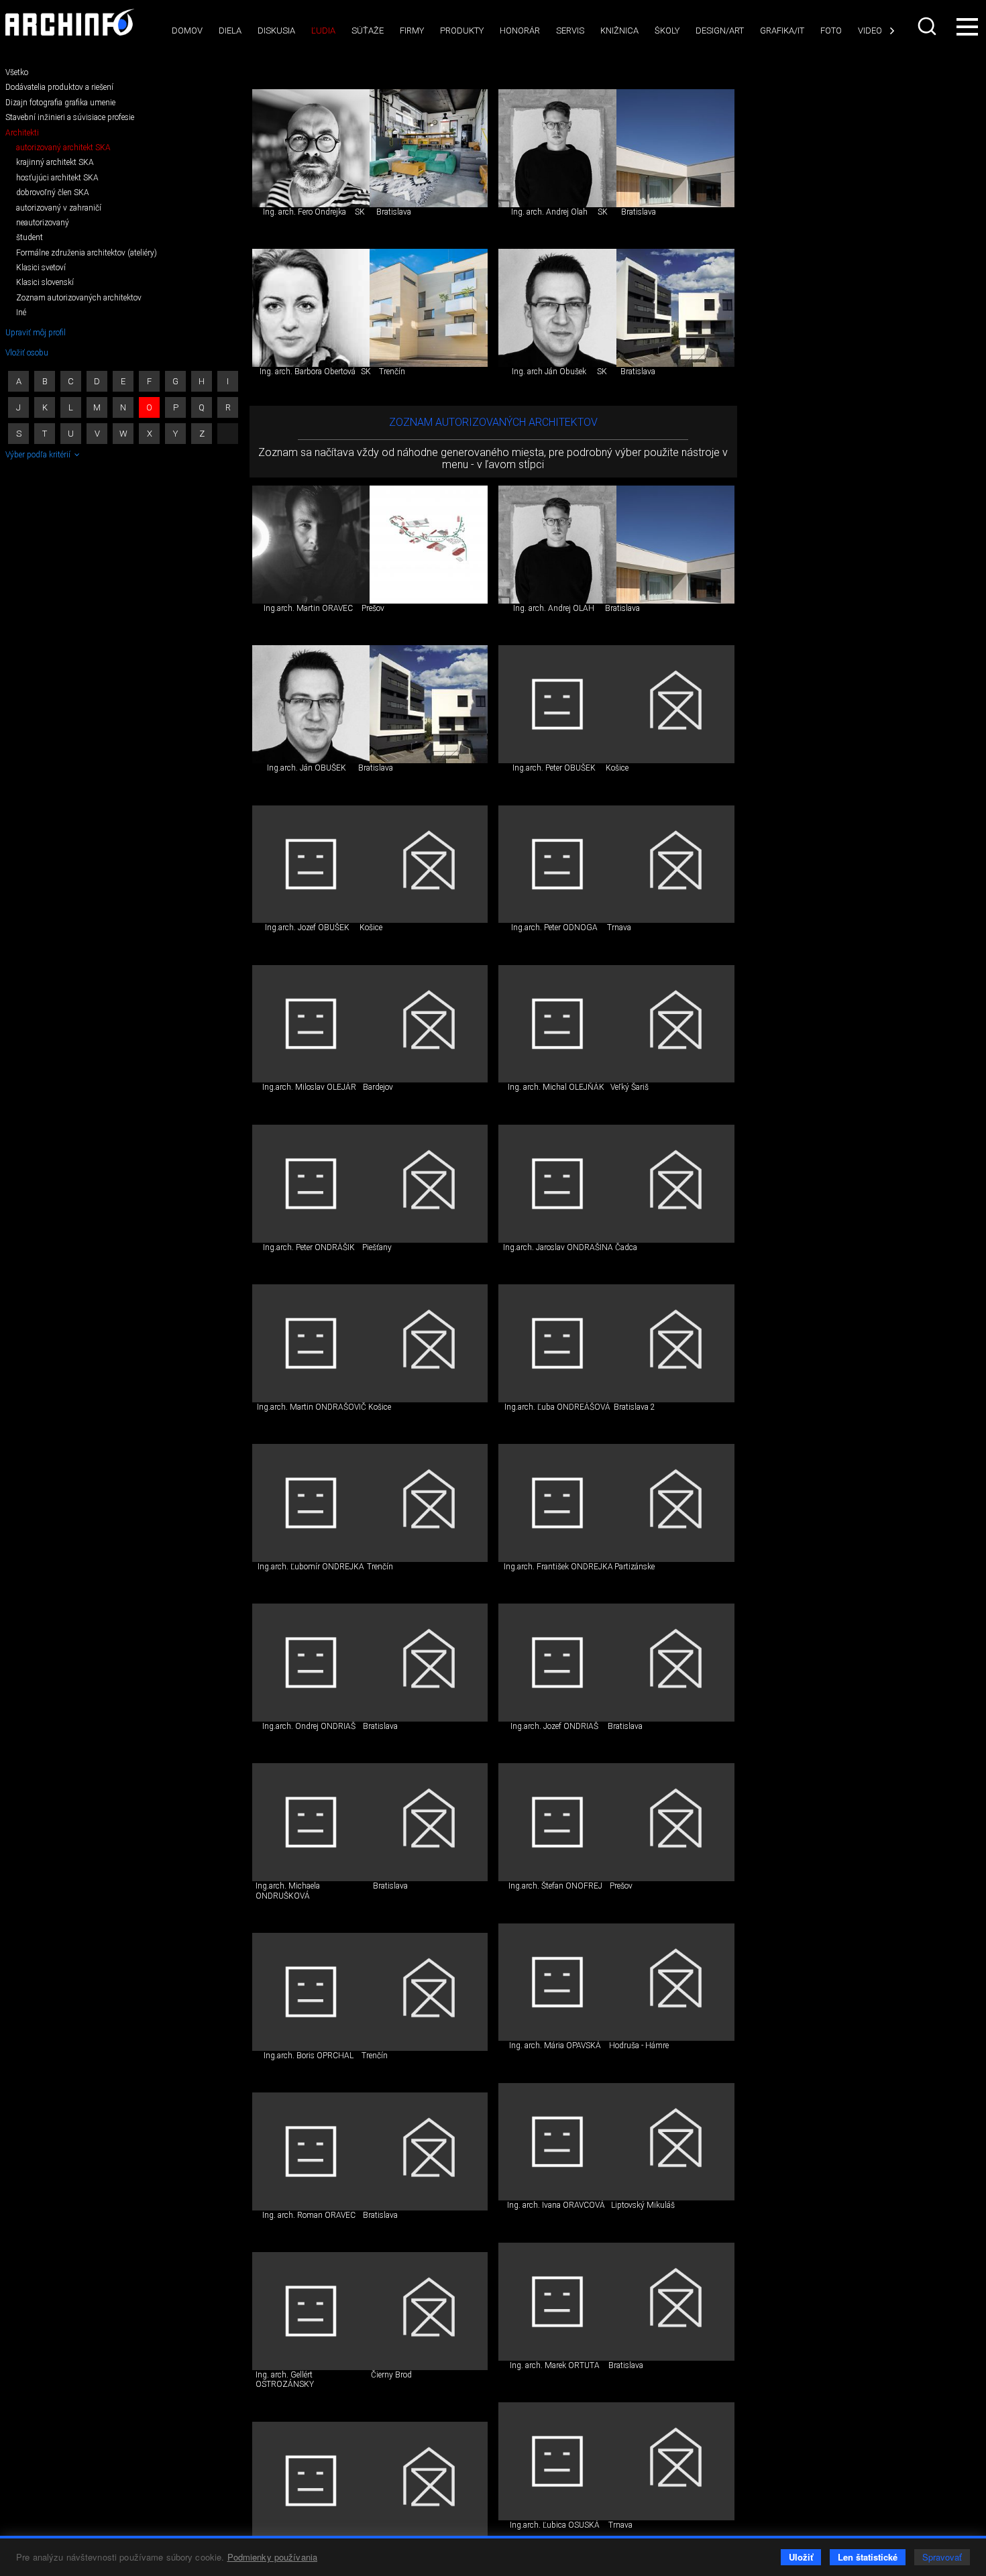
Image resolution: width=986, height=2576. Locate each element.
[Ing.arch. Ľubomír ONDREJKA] (311, 1503)
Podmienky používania (273, 2557)
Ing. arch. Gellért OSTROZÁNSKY (285, 2379)
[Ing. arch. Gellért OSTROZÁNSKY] (311, 2311)
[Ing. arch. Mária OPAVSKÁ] (557, 1982)
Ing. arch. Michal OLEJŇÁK (556, 1087)
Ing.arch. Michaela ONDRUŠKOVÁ (288, 1891)
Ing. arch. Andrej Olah (549, 212)
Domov (187, 31)
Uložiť (801, 2557)
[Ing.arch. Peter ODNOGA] (557, 864)
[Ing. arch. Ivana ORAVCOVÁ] (557, 2142)
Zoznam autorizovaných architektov (493, 422)
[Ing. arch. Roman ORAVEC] (311, 2151)
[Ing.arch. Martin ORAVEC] (311, 545)
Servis (570, 31)
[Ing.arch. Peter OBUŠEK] (557, 704)
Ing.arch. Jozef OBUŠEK (307, 928)
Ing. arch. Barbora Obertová (308, 372)
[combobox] (928, 26)
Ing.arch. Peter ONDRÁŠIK (309, 1247)
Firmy (412, 31)
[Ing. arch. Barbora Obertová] (311, 308)
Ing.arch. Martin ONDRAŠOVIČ (312, 1407)
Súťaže (368, 31)
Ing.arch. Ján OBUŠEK (307, 768)
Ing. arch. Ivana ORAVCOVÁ (556, 2205)
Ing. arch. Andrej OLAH (554, 608)
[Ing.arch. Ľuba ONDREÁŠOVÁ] (557, 1343)
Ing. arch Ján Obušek (549, 372)
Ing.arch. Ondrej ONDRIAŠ (309, 1726)
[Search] (928, 26)
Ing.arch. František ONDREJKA (558, 1567)
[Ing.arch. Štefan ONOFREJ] (557, 1822)
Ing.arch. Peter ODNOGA (554, 928)
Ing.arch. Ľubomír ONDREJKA (311, 1567)
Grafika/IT (782, 31)
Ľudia (323, 31)
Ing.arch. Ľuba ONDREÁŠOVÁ (557, 1407)
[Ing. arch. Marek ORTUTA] (557, 2302)
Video (870, 31)
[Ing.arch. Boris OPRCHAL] (311, 1992)
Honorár (520, 31)
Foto (831, 31)
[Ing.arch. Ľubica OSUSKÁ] (557, 2461)
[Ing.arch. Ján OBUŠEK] (311, 704)
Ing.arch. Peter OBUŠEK (554, 768)
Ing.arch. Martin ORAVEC (308, 608)
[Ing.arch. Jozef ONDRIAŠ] (557, 1663)
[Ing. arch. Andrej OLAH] (557, 545)
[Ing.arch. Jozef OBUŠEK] (311, 864)
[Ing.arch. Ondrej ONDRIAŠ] (311, 1663)
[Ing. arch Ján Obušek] (557, 308)
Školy (667, 31)
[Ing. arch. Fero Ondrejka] (311, 148)
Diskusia (276, 31)
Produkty (462, 31)
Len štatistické (868, 2557)
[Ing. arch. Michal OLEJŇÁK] (557, 1024)
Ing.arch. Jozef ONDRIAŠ (554, 1726)
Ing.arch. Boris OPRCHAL (309, 2056)
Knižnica (619, 31)
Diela (230, 31)
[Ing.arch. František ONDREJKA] (557, 1503)
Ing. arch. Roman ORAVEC (309, 2215)
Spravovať (942, 2557)
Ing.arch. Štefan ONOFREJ (555, 1886)
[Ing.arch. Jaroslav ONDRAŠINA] (557, 1184)
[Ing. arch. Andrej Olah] (557, 148)
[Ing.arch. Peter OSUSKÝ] (311, 2481)
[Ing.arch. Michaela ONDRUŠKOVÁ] (311, 1822)
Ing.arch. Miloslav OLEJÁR (309, 1087)
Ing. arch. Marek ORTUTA (555, 2365)
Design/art (720, 31)
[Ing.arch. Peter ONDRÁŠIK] (311, 1184)
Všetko (17, 72)
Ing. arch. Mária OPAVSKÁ (555, 2046)
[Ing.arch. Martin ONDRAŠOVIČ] (311, 1343)
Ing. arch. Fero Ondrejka (305, 212)
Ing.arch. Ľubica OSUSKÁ (555, 2525)
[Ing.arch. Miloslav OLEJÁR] (311, 1024)
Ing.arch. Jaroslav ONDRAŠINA (558, 1247)
